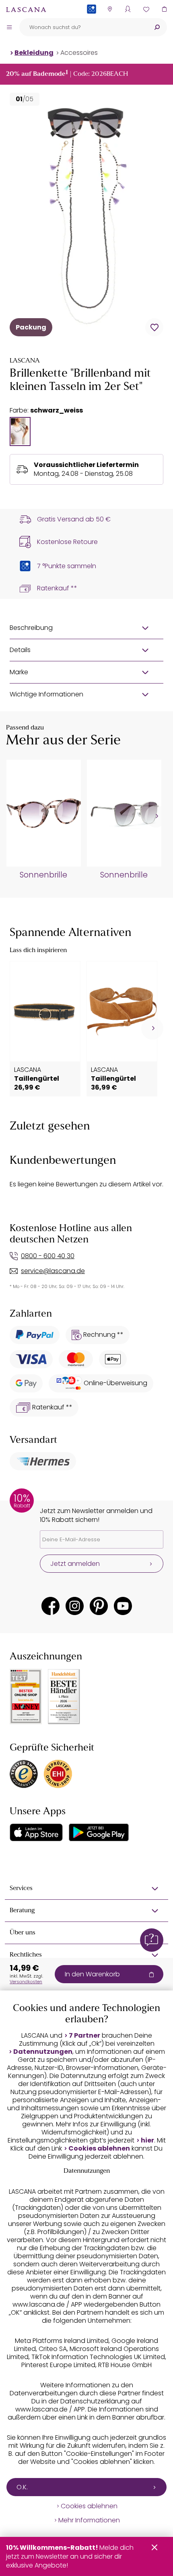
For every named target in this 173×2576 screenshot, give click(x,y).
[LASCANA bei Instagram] (75, 1606)
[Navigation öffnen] (9, 27)
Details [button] (20, 650)
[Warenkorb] (164, 9)
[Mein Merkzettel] (146, 9)
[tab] (20, 431)
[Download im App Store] (36, 1832)
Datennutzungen (43, 2052)
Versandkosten (26, 1982)
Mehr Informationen (89, 2520)
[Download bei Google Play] (99, 1832)
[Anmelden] (128, 9)
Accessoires (79, 53)
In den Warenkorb (92, 1974)
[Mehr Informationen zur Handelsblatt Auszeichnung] (64, 1697)
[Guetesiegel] (58, 1774)
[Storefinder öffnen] (110, 9)
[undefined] (156, 816)
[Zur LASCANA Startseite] (26, 9)
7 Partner (84, 2036)
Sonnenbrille (43, 875)
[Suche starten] (157, 27)
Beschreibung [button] (31, 628)
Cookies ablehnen (99, 2149)
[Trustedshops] (24, 1774)
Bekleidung (34, 53)
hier (147, 2140)
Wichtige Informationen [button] (46, 694)
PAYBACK (92, 22)
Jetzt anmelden (75, 1564)
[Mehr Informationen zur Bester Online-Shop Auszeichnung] (26, 1696)
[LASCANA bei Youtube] (123, 1606)
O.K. (22, 2487)
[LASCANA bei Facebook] (50, 1606)
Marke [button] (19, 672)
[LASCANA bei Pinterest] (99, 1606)
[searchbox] (83, 27)
